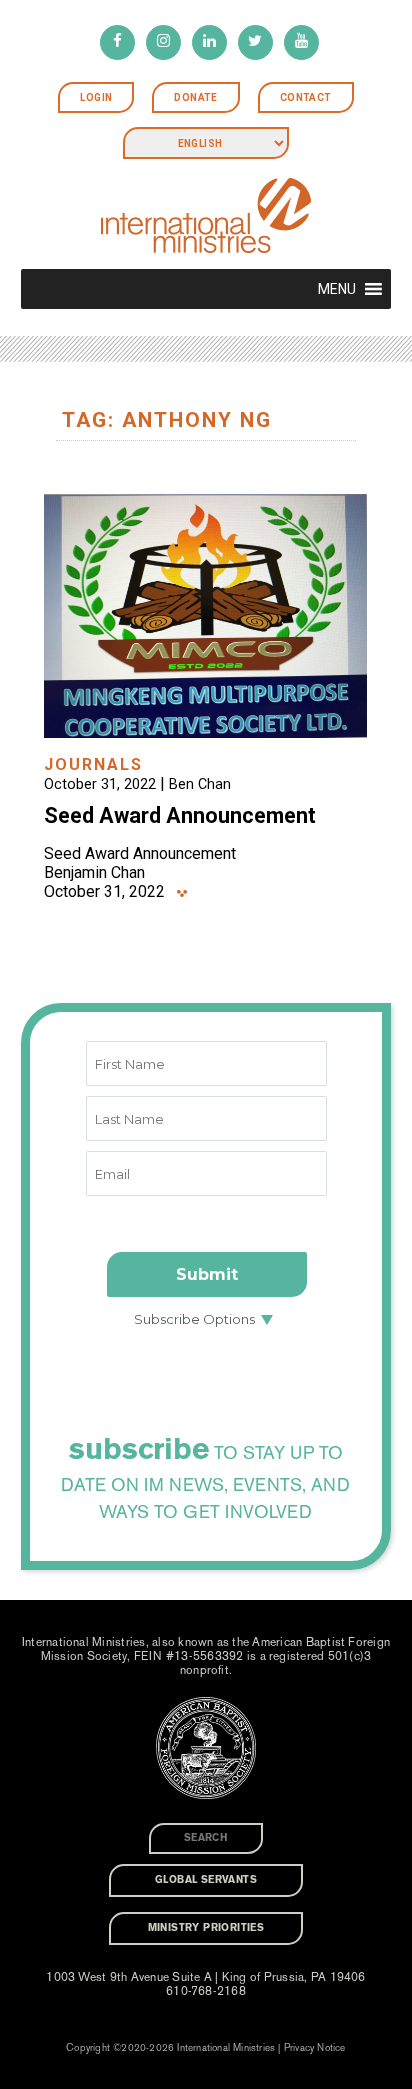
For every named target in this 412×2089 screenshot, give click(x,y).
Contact (306, 97)
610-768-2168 (206, 1991)
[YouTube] (301, 42)
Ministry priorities (206, 1928)
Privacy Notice (315, 2048)
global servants (206, 1880)
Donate (195, 97)
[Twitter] (255, 42)
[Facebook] (117, 42)
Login (96, 97)
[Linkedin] (209, 42)
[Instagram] (163, 42)
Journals (93, 764)
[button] (337, 289)
